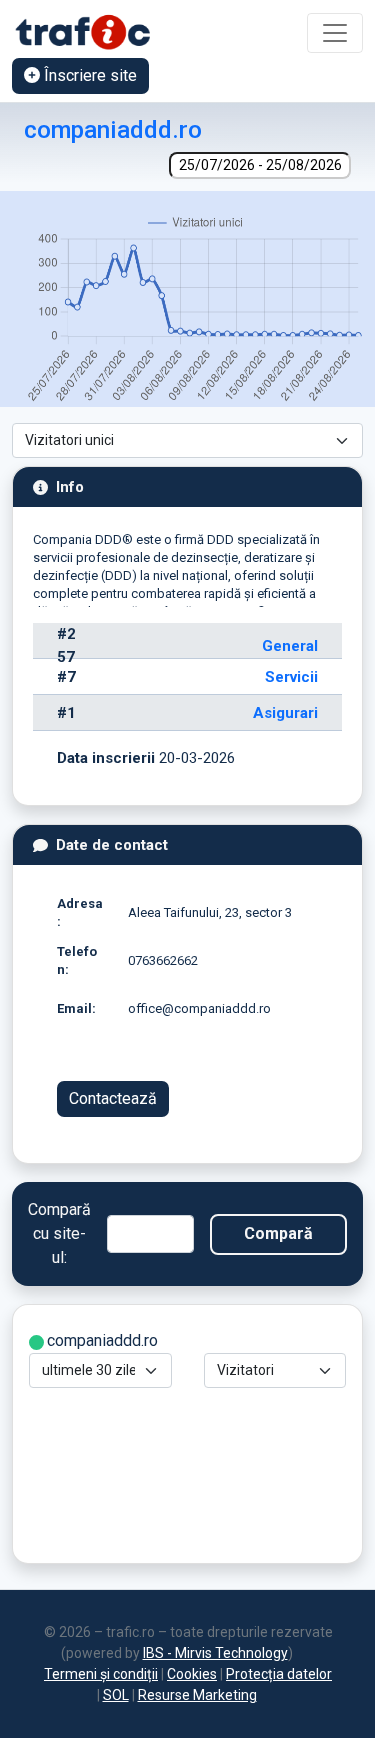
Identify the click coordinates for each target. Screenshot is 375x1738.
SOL (116, 1695)
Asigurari (285, 713)
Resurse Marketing (197, 1695)
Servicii (291, 677)
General (290, 646)
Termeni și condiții (101, 1674)
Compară (278, 1233)
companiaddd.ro (113, 129)
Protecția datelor (279, 1674)
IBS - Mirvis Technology (215, 1653)
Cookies (192, 1674)
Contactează (113, 1098)
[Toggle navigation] (335, 33)
